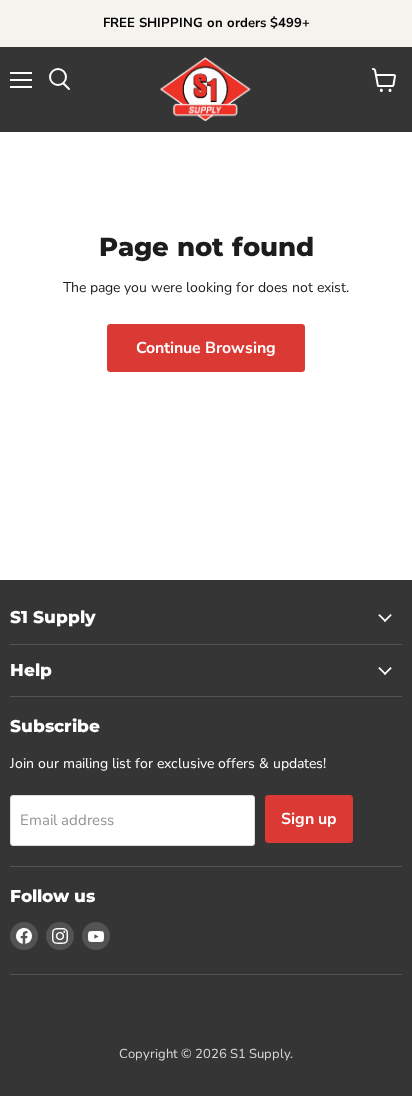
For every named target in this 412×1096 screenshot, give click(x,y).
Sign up (309, 819)
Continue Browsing (206, 348)
